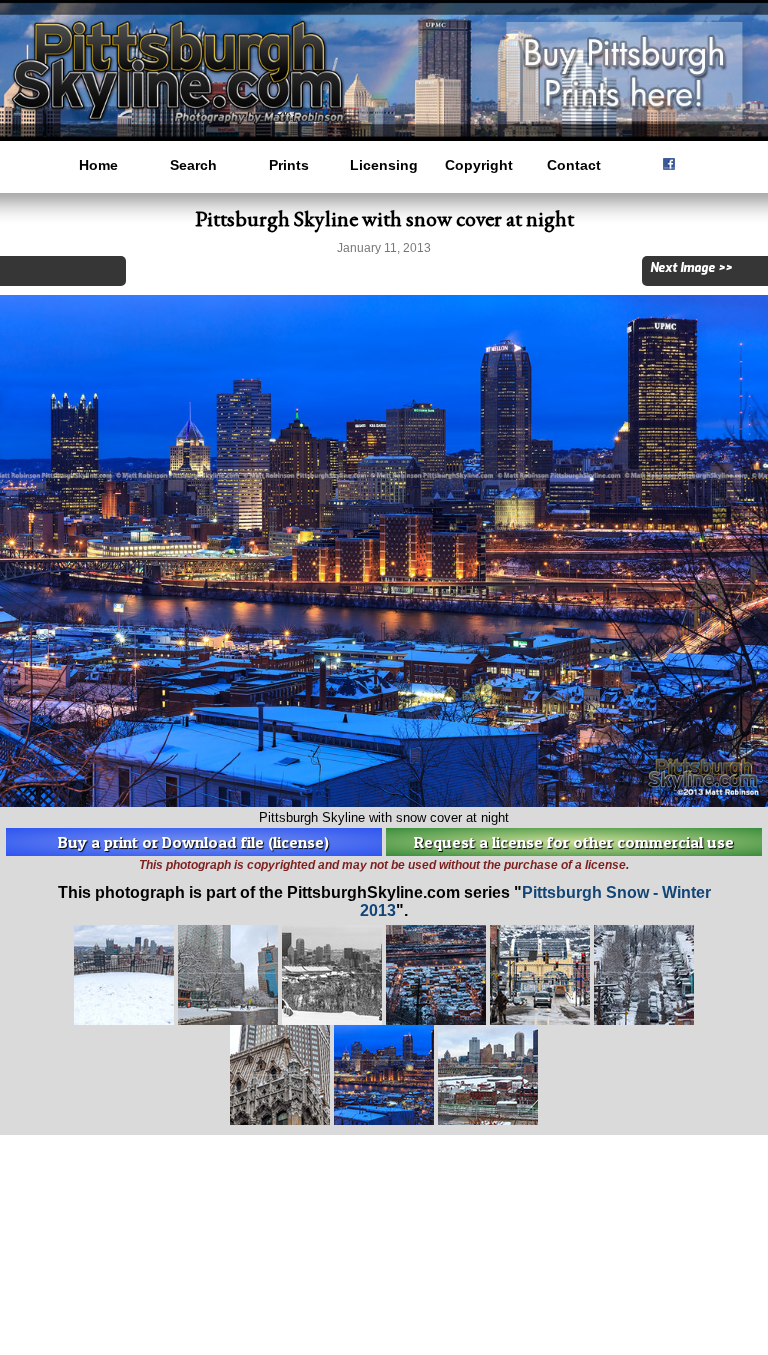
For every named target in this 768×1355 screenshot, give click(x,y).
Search (193, 165)
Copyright (479, 165)
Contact (574, 165)
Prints (289, 165)
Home (98, 165)
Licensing (384, 165)
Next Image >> (691, 268)
